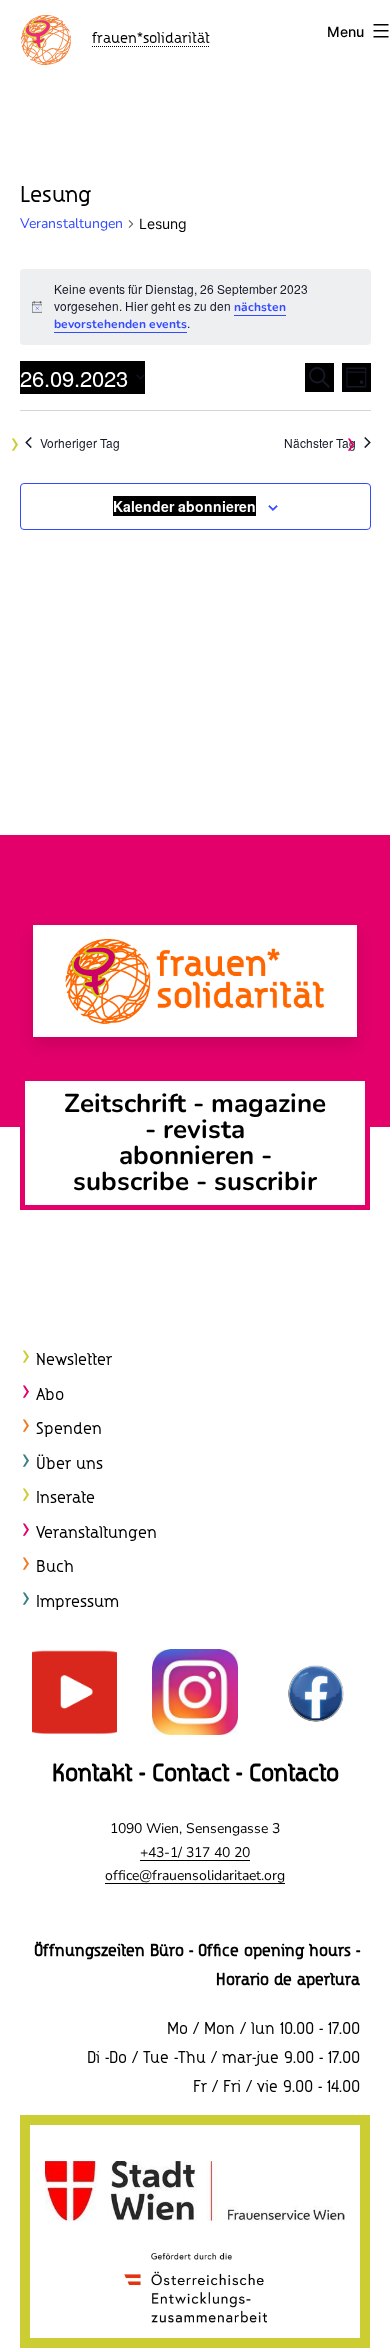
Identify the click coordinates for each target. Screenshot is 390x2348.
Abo (50, 1395)
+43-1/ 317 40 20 (195, 1852)
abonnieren (186, 1155)
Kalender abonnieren (184, 506)
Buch (55, 1567)
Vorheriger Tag (80, 443)
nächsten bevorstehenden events (170, 316)
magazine (268, 1103)
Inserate (65, 1498)
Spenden (69, 1429)
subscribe (131, 1181)
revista (204, 1129)
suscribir (265, 1181)
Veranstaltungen (71, 223)
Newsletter (74, 1360)
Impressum (77, 1602)
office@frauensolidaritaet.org (195, 1875)
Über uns (69, 1464)
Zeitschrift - (137, 1103)
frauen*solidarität (151, 39)
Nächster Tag (320, 443)
